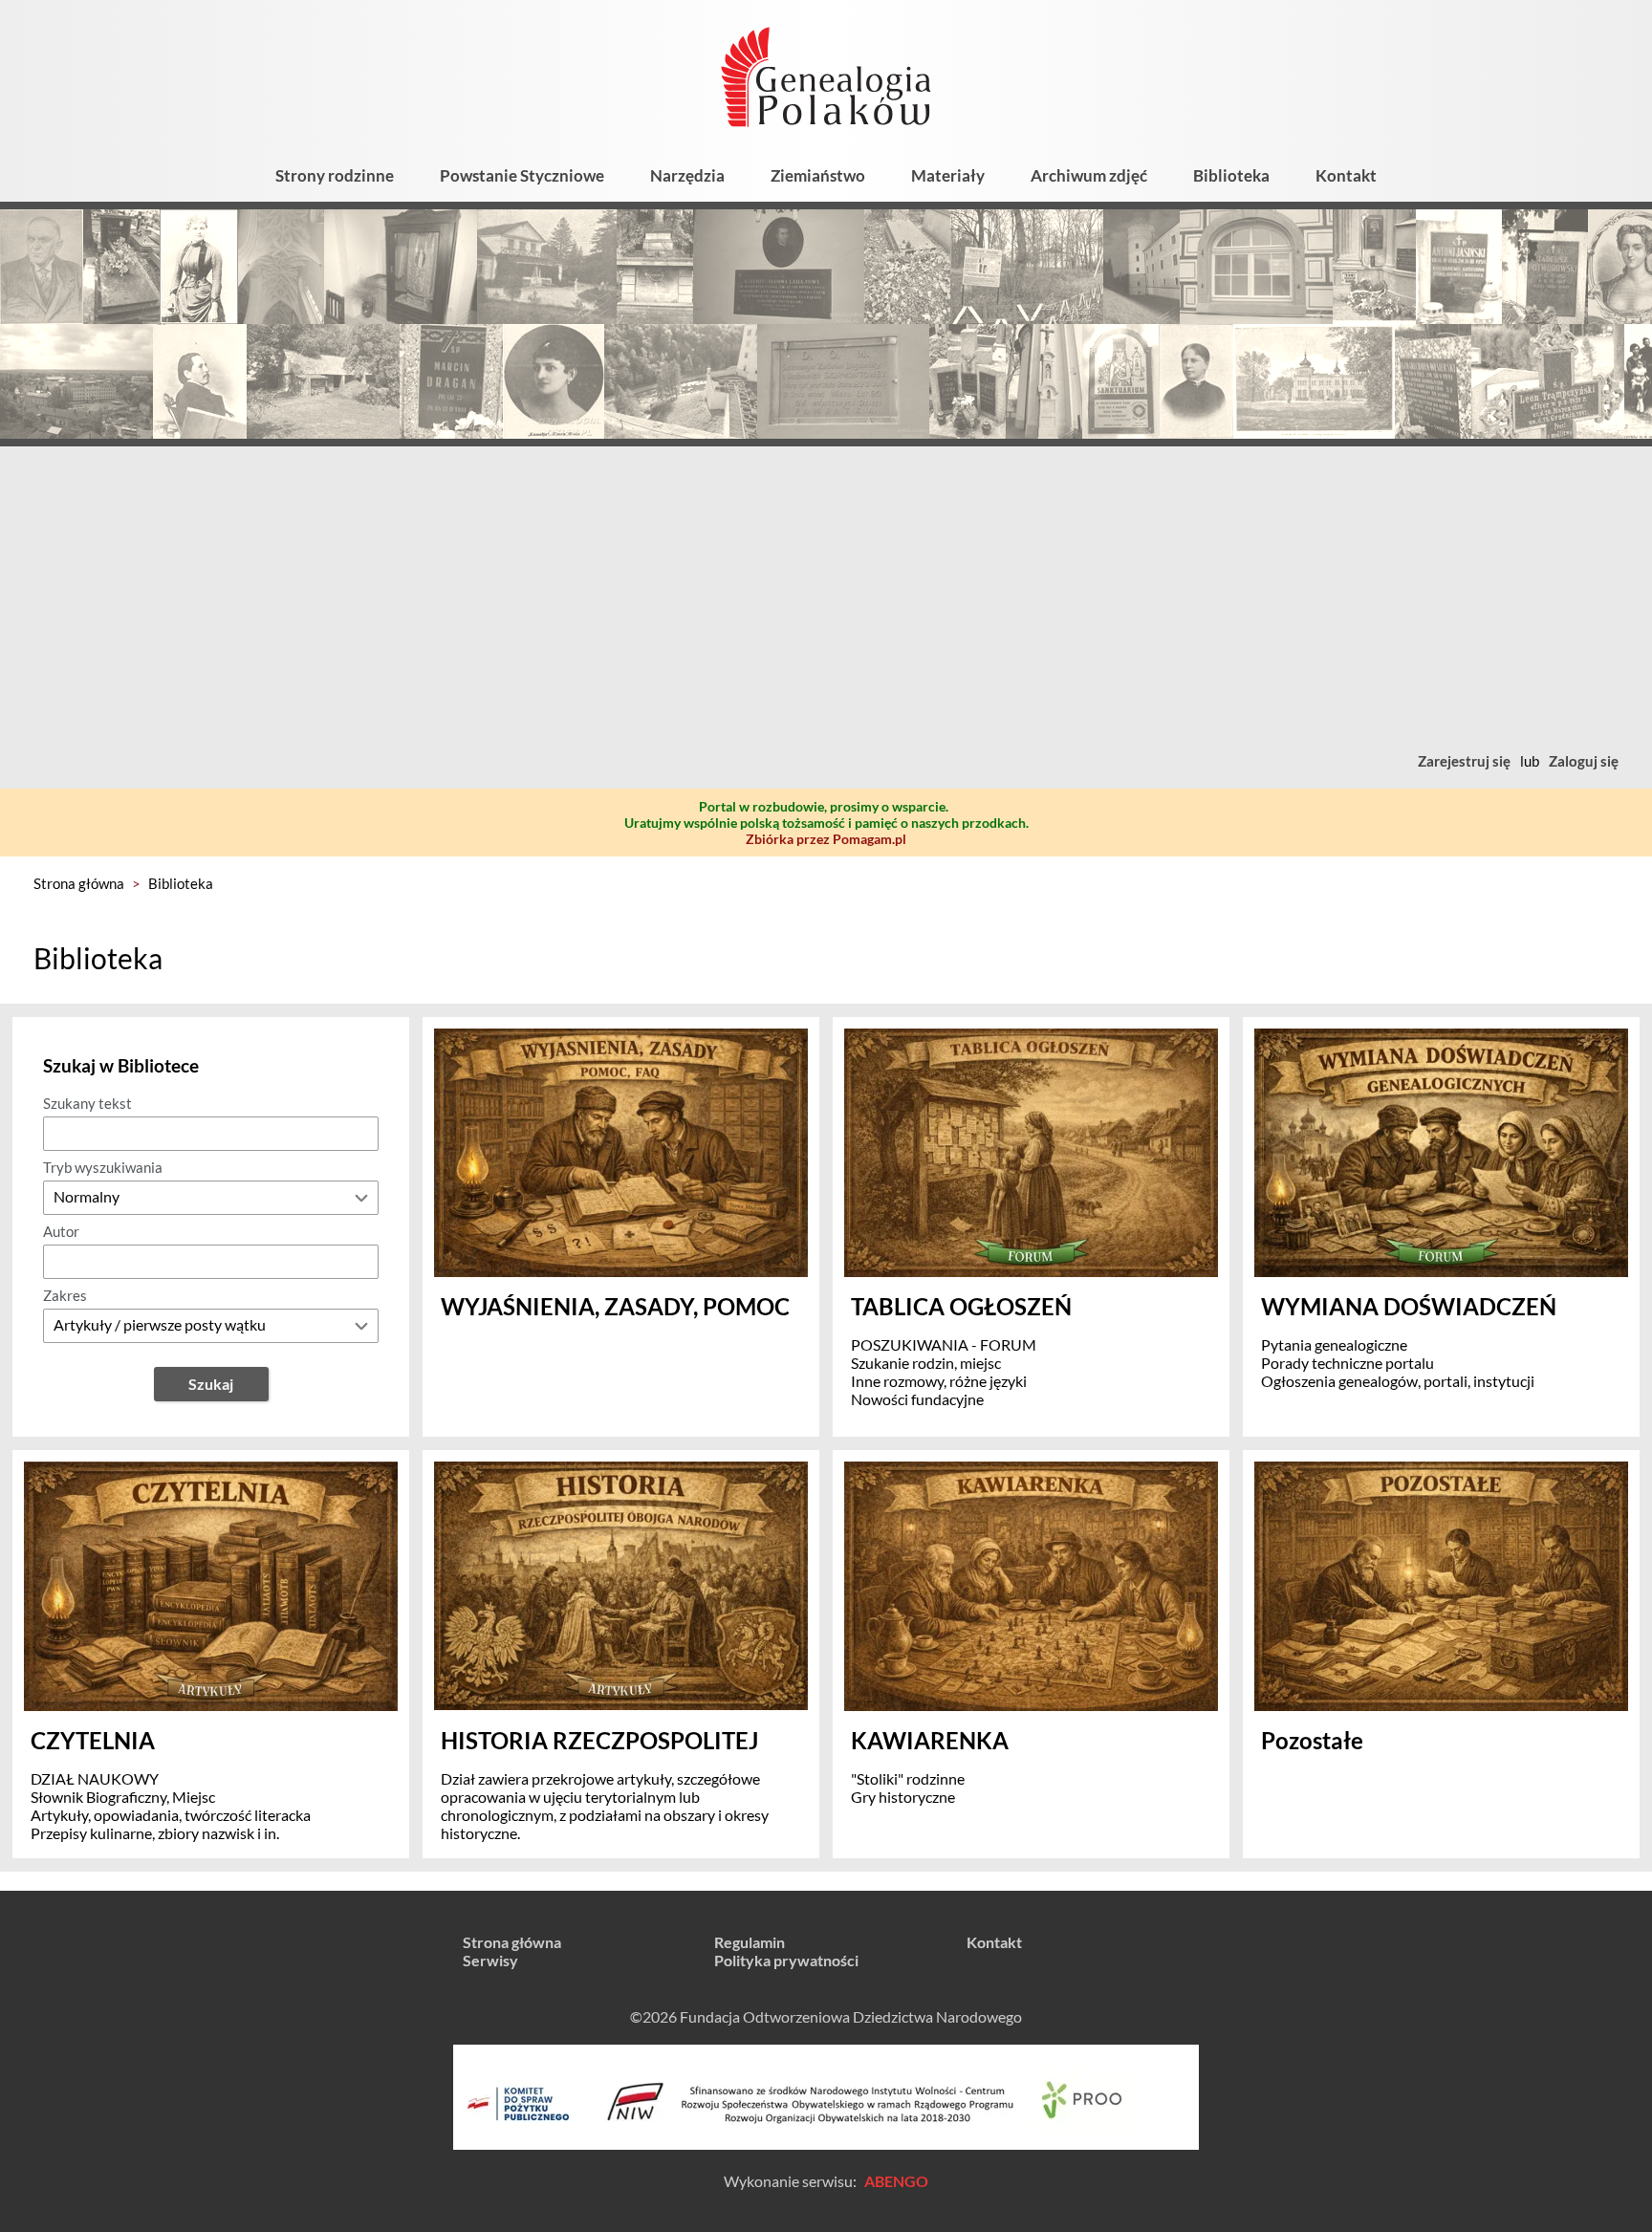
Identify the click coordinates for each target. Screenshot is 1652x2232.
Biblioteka (1231, 175)
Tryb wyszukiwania (103, 1167)
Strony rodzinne (335, 175)
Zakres (65, 1295)
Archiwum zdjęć (1089, 175)
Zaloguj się (1584, 761)
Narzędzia (687, 175)
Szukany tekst (87, 1103)
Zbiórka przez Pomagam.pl (826, 839)
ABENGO (896, 2181)
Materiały (948, 175)
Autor (61, 1231)
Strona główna (79, 883)
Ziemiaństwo (818, 175)
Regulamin (750, 1942)
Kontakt (1346, 175)
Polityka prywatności (786, 1960)
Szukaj (211, 1384)
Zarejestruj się (1464, 761)
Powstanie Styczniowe (522, 175)
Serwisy (490, 1960)
